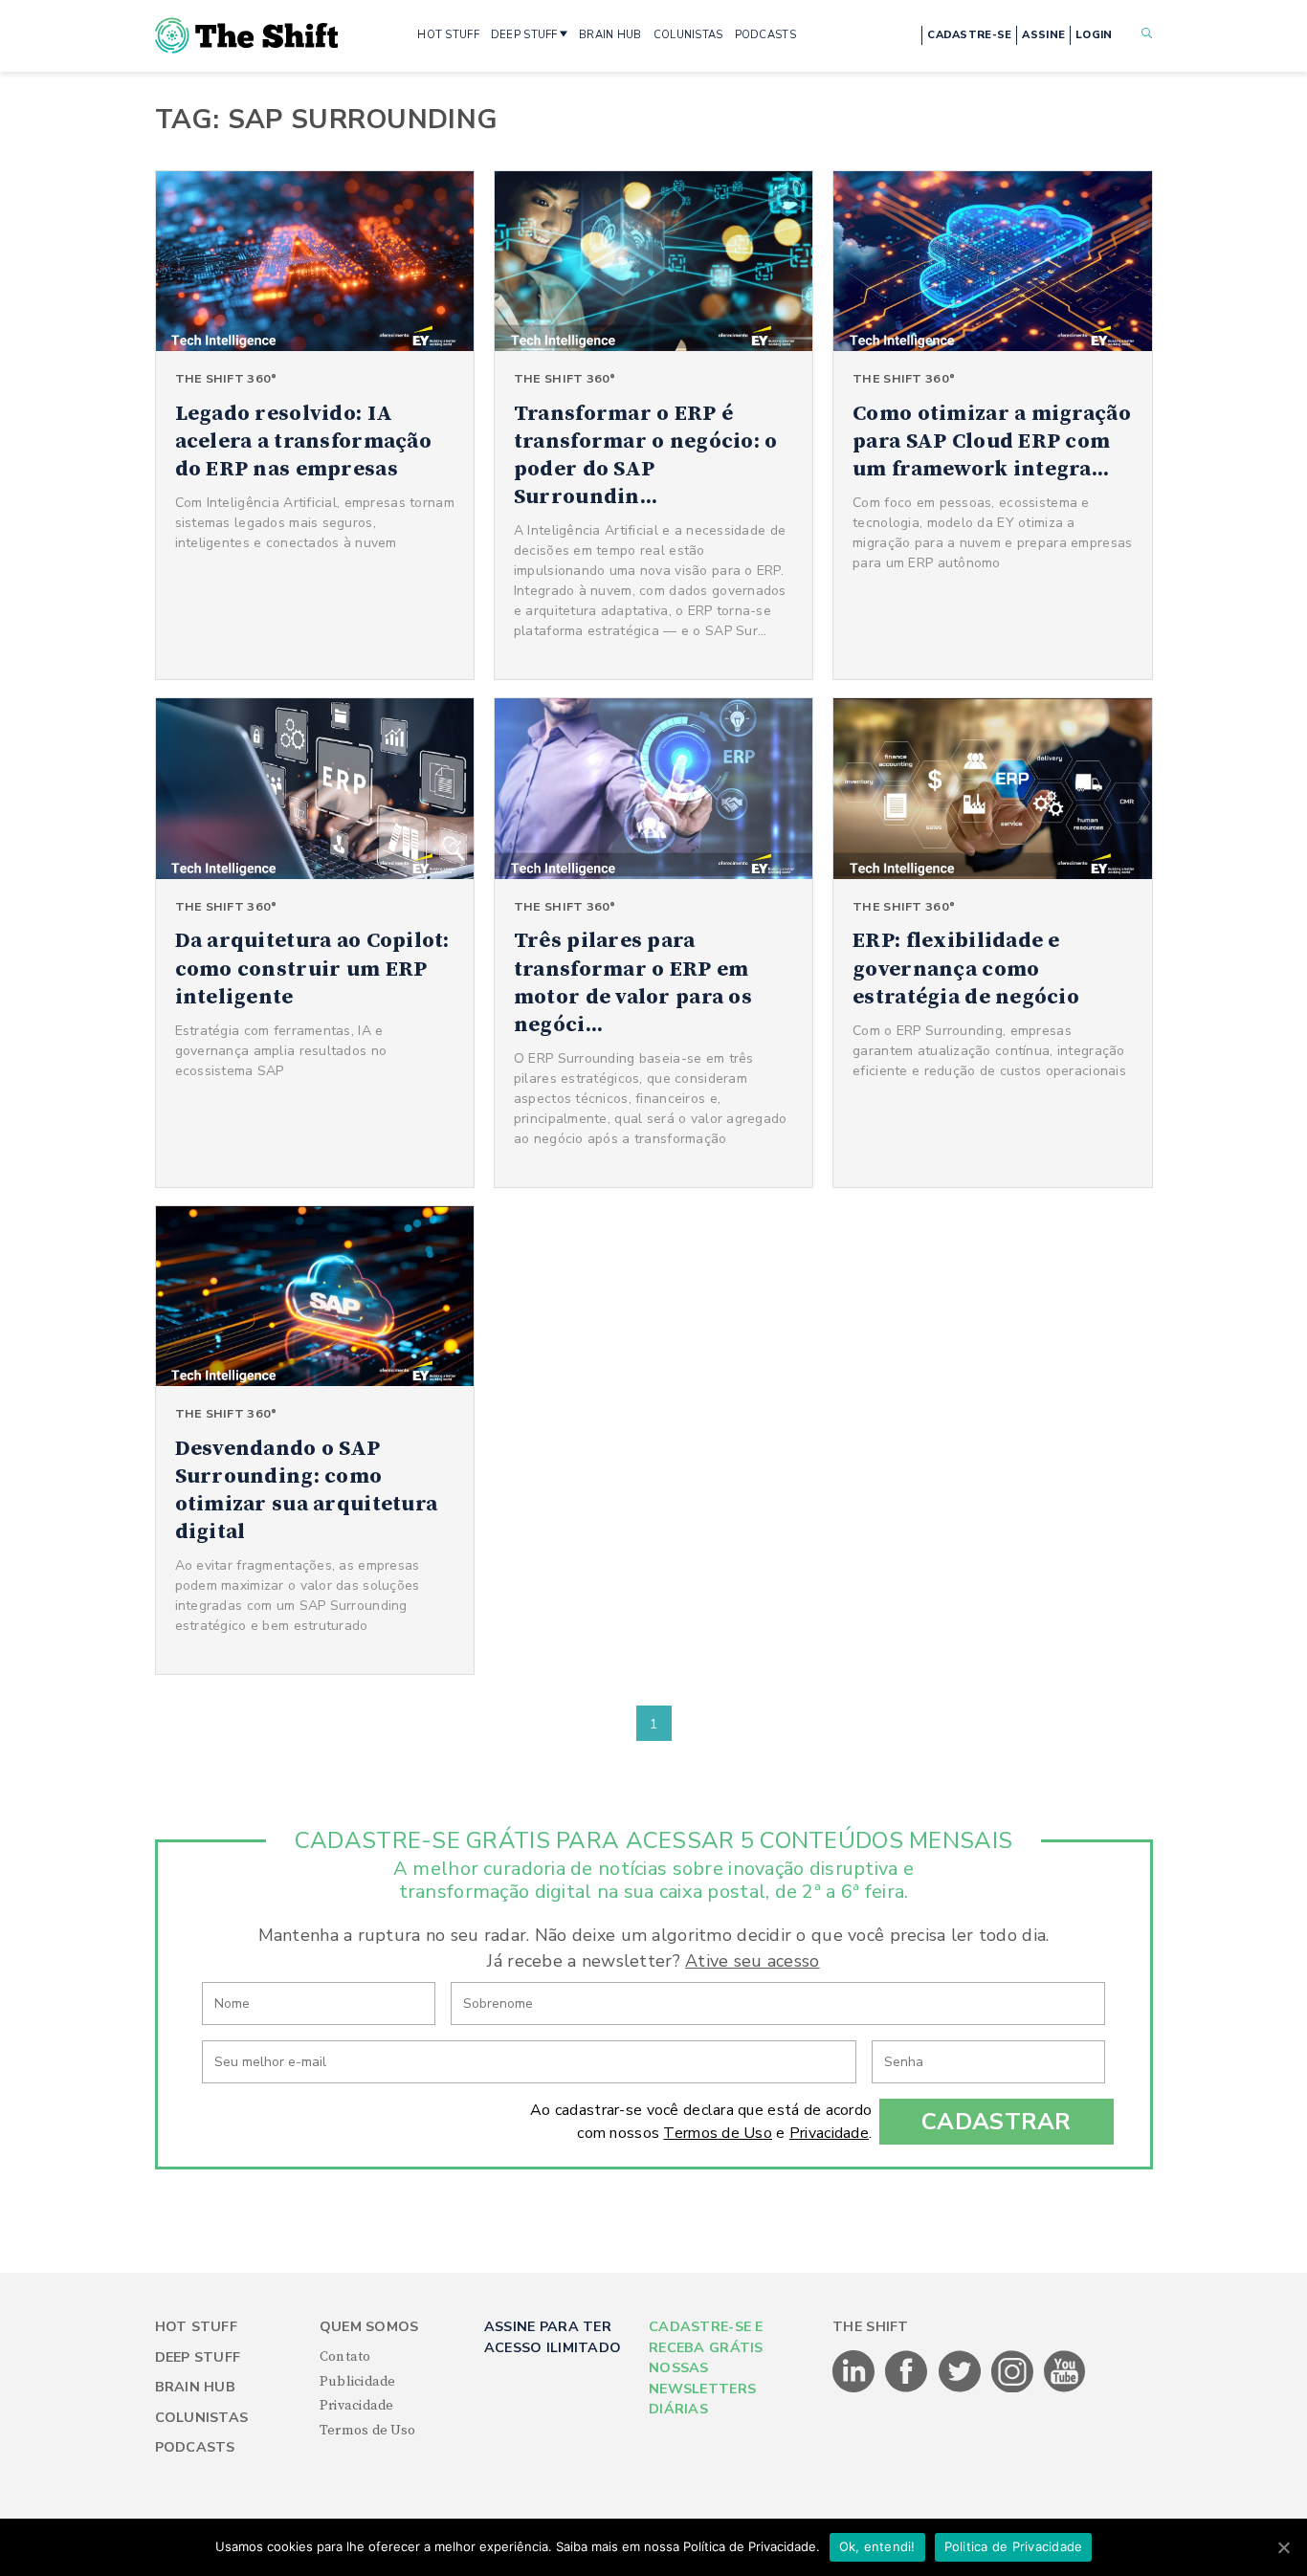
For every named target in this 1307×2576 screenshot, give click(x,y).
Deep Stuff (198, 2357)
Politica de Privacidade (1014, 2546)
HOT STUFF (448, 35)
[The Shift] (247, 35)
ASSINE (1043, 35)
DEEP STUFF (524, 35)
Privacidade (829, 2133)
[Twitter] (961, 2389)
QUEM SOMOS (369, 2327)
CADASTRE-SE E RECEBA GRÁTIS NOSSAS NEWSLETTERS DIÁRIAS (706, 2368)
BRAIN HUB (610, 35)
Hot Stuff (197, 2327)
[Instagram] (1014, 2389)
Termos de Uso (718, 2133)
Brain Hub (196, 2387)
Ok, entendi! (877, 2546)
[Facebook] (908, 2389)
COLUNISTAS (688, 35)
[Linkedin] (855, 2389)
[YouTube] (1065, 2389)
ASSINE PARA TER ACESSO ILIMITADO (553, 2337)
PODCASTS (765, 35)
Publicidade (358, 2382)
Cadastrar (997, 2122)
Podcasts (195, 2447)
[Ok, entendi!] (1283, 2547)
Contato (345, 2357)
